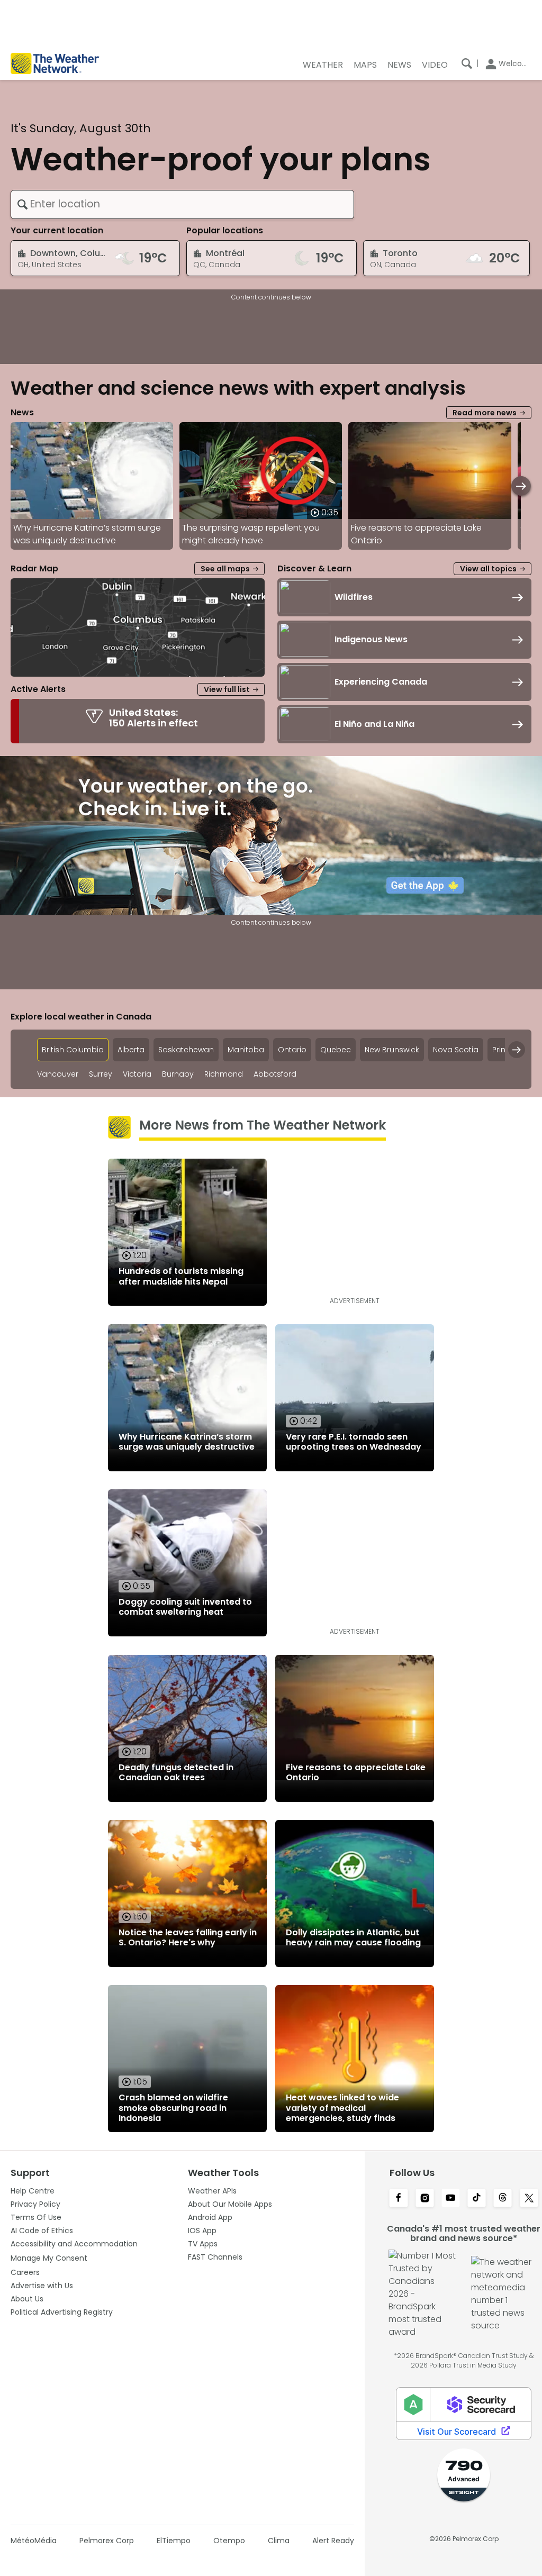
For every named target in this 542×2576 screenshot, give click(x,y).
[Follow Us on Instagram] (425, 2199)
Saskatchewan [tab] (186, 1050)
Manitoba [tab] (246, 1050)
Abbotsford (275, 1074)
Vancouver (58, 1074)
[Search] (467, 63)
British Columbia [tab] (73, 1050)
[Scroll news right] (521, 486)
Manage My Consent (49, 2258)
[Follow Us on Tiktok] (477, 2199)
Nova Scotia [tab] (456, 1050)
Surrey (101, 1074)
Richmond (224, 1074)
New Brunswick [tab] (392, 1050)
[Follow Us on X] (529, 2199)
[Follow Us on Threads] (503, 2199)
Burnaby (178, 1074)
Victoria (137, 1074)
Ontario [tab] (292, 1050)
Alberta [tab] (131, 1050)
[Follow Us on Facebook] (398, 2199)
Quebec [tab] (336, 1050)
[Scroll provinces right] (517, 1050)
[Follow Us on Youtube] (451, 2199)
